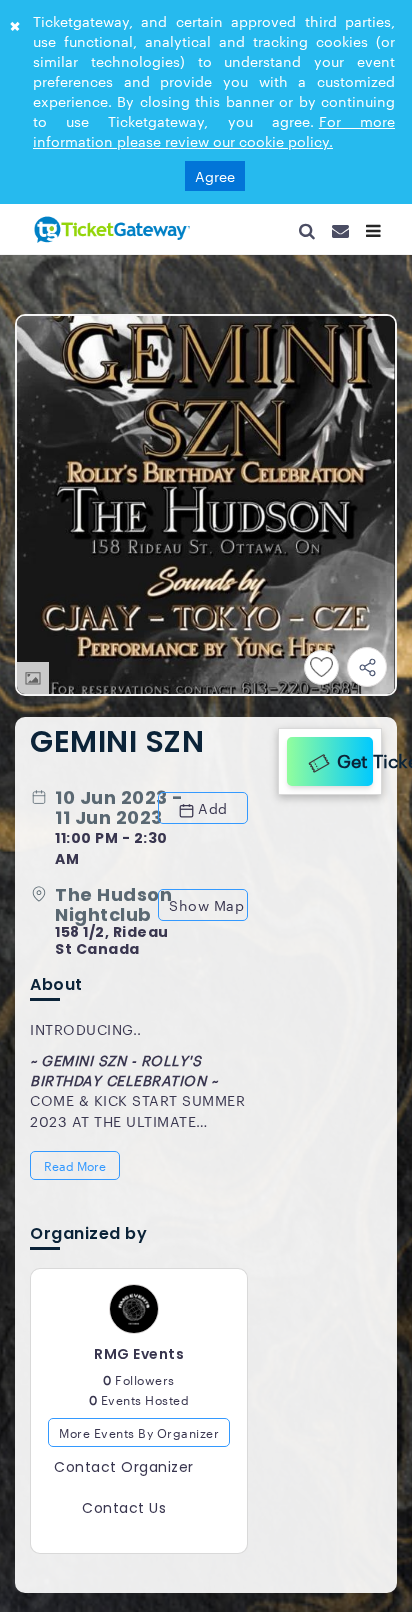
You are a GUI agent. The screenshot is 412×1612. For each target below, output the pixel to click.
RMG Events (139, 1365)
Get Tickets (350, 757)
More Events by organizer (139, 1443)
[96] (110, 229)
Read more (77, 1171)
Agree (215, 176)
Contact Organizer (124, 1479)
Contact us (124, 1520)
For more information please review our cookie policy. (214, 131)
